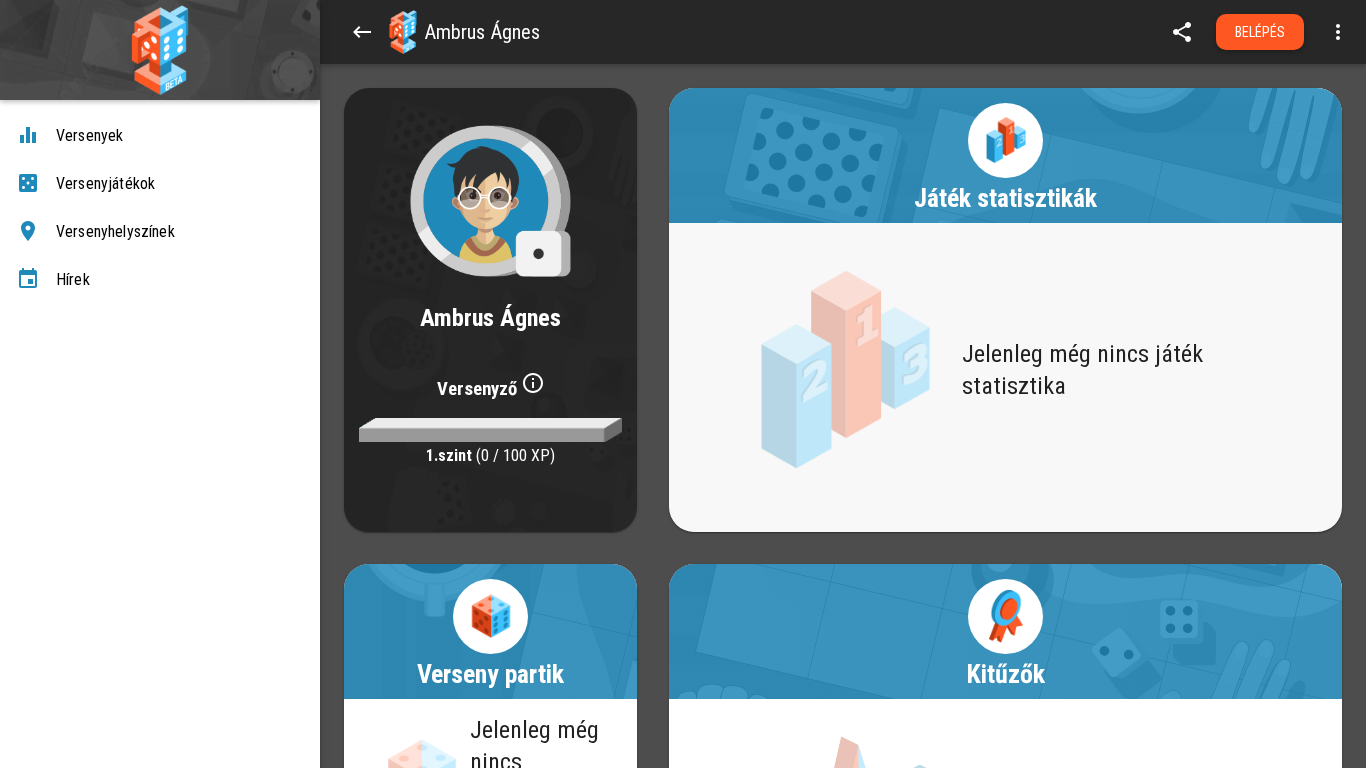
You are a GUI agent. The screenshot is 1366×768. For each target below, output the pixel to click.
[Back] (362, 32)
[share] (1182, 32)
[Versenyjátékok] (160, 184)
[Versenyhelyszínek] (160, 232)
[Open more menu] (1338, 32)
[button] (403, 32)
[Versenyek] (160, 136)
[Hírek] (160, 280)
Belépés (1260, 32)
